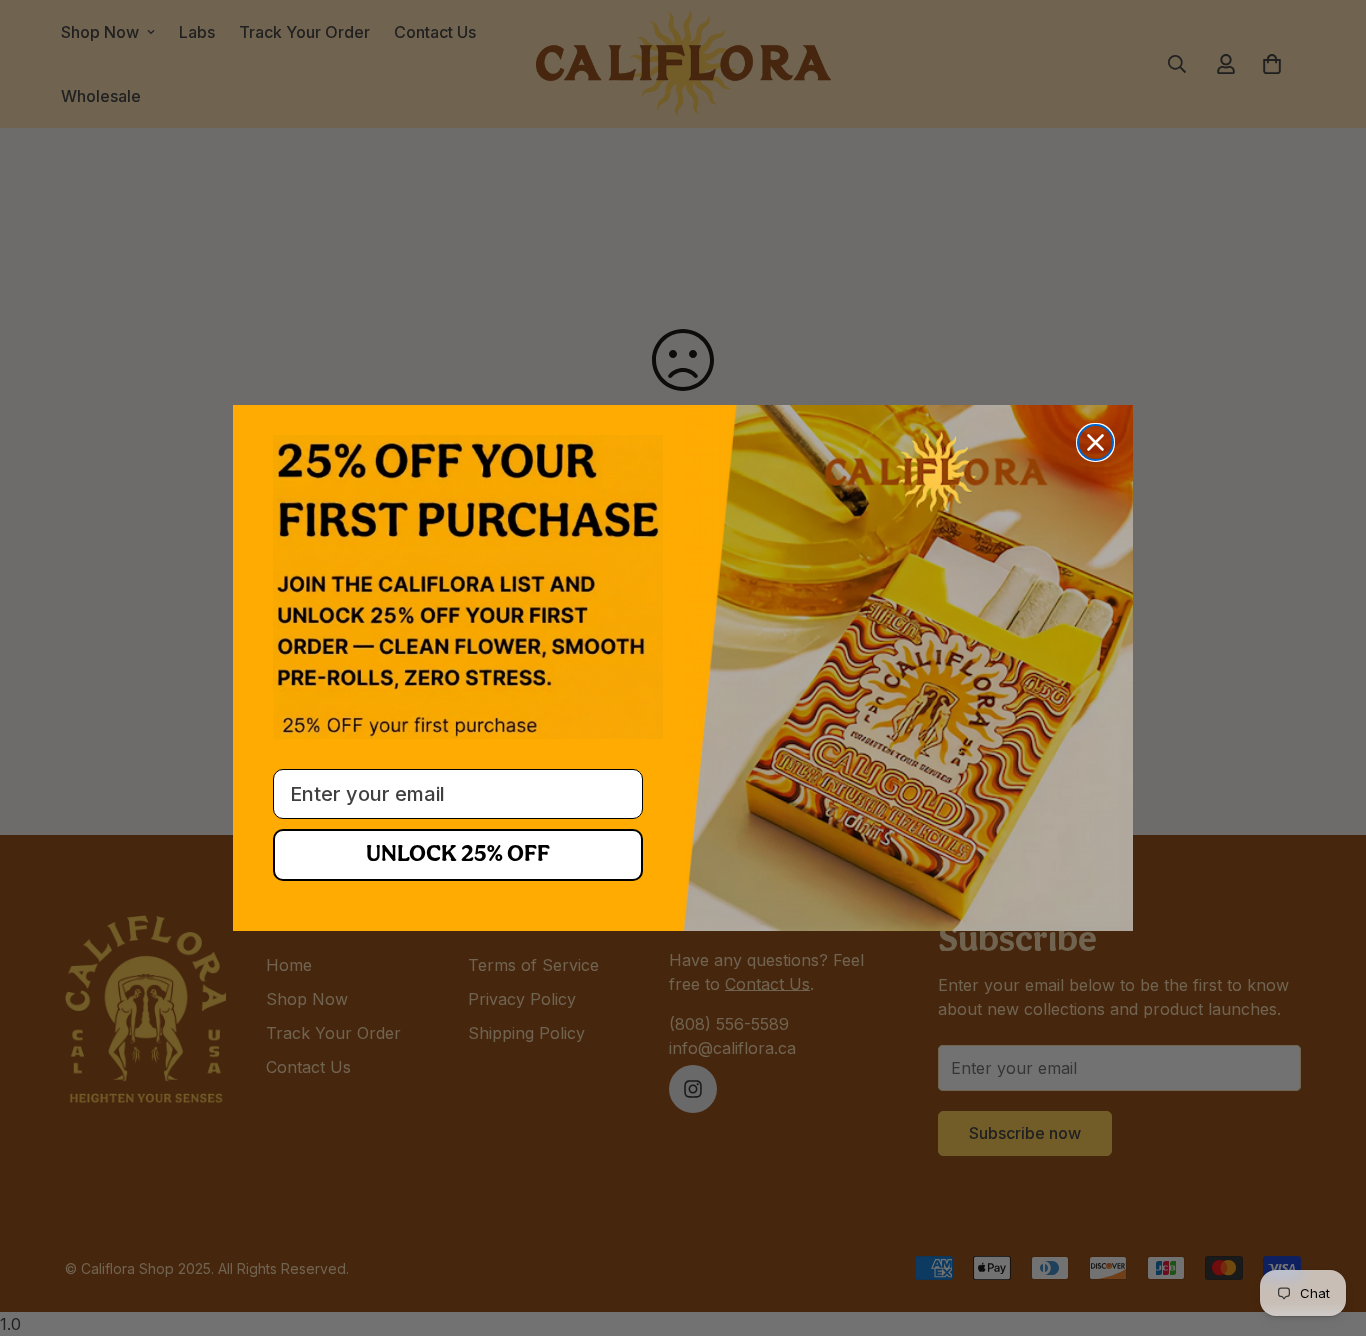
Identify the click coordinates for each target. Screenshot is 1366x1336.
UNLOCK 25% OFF (458, 855)
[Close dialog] (1095, 442)
